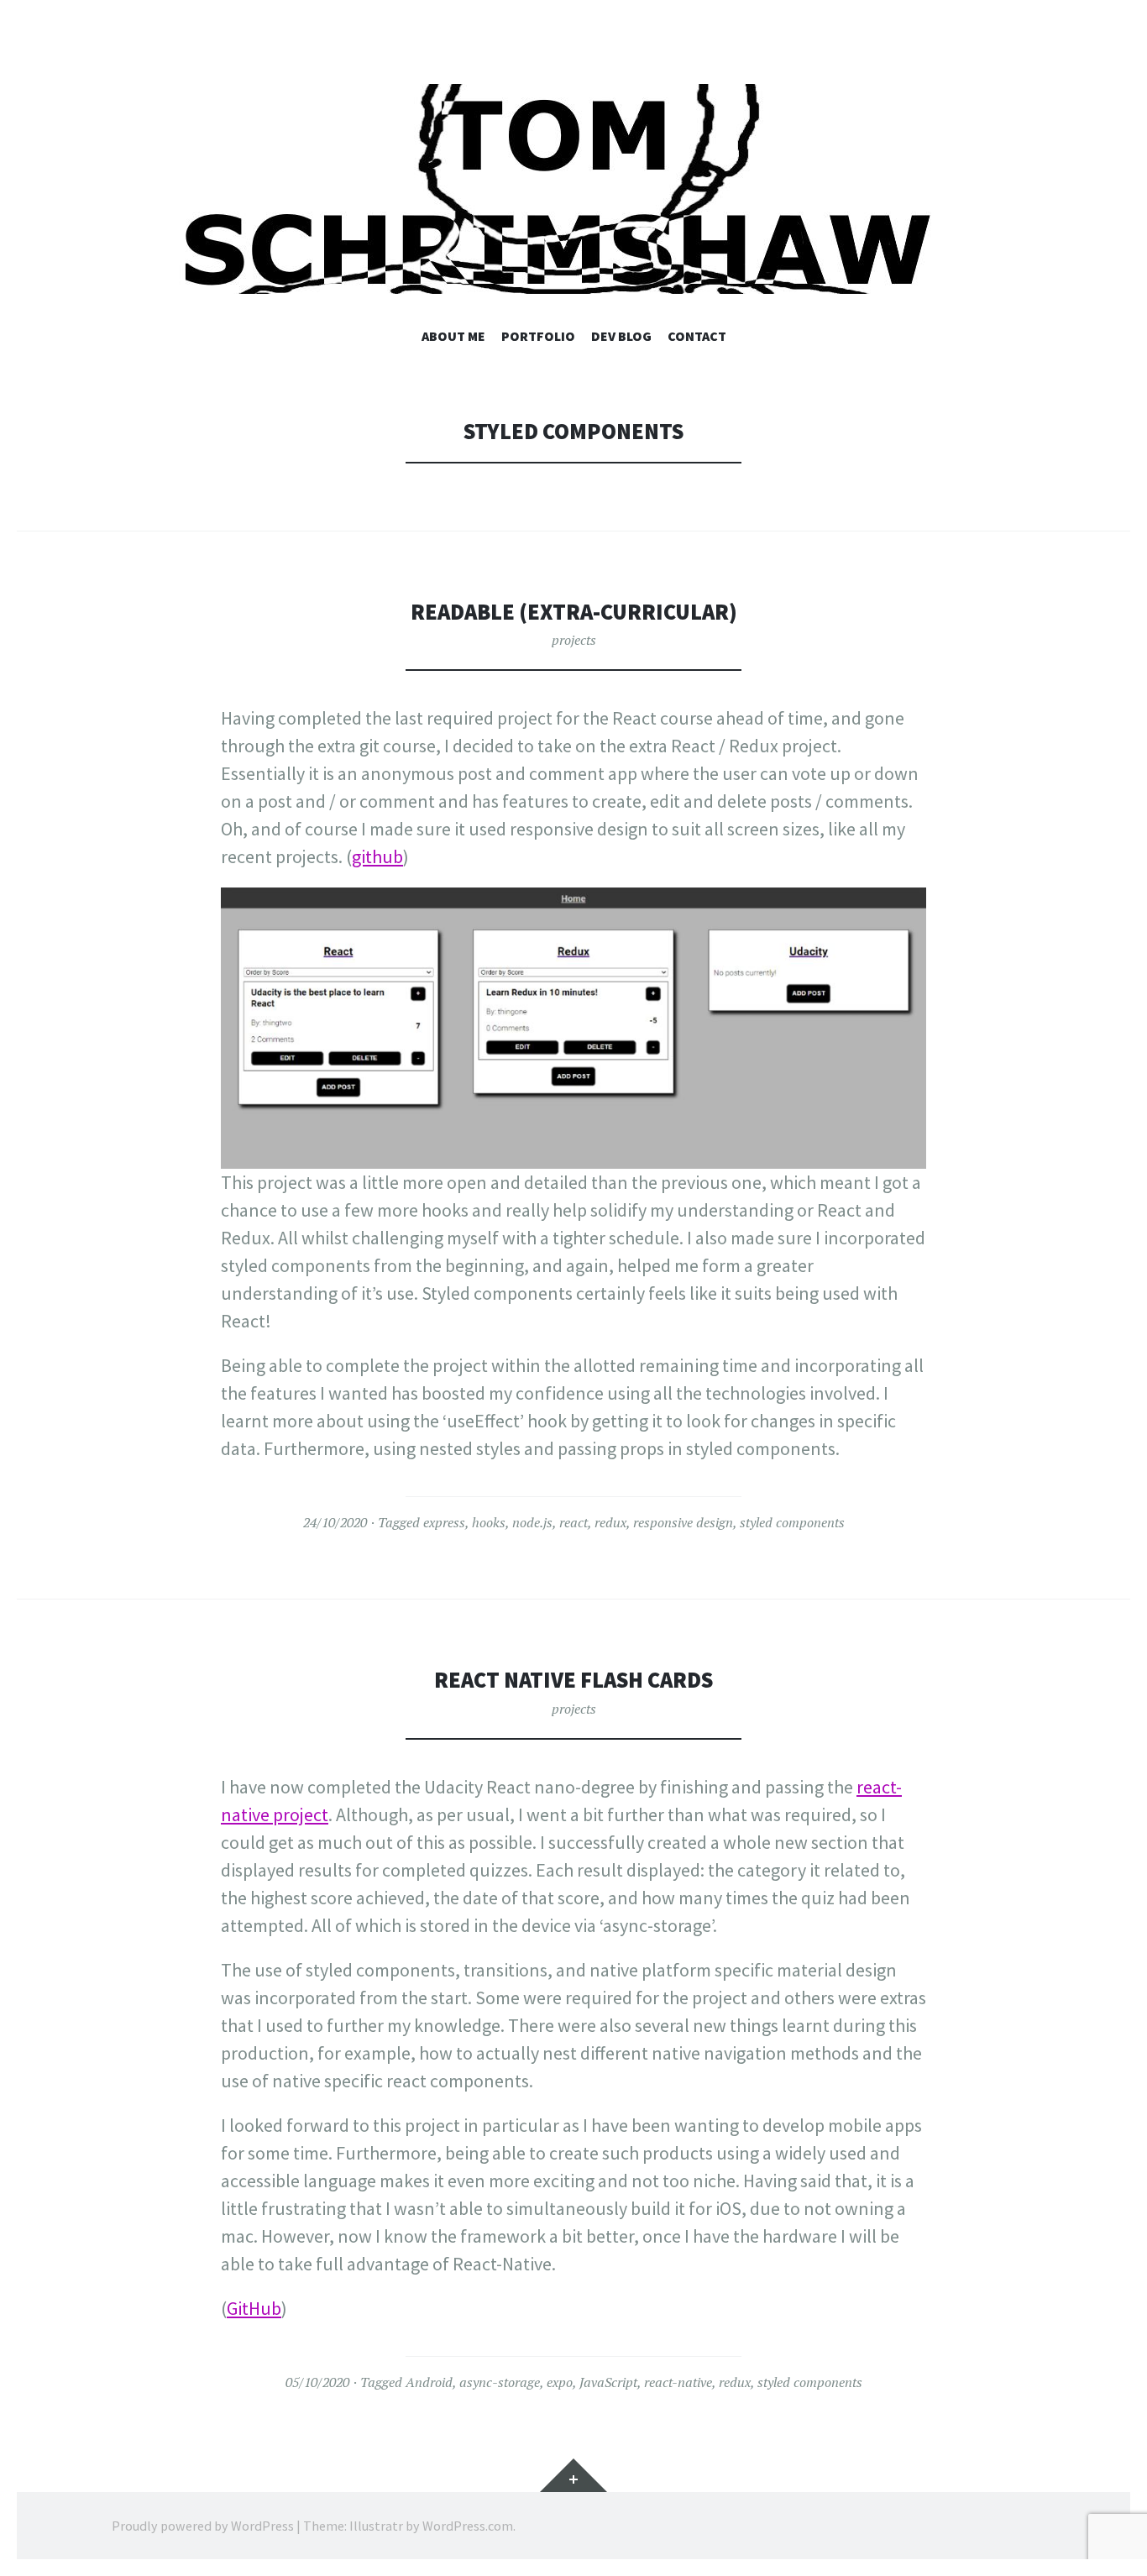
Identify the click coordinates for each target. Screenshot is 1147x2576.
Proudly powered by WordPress (203, 2526)
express (444, 1522)
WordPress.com (468, 2526)
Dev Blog (621, 336)
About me (453, 336)
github (377, 856)
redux (610, 1522)
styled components (792, 1522)
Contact (697, 336)
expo (560, 2382)
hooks (489, 1522)
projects (574, 640)
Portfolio (538, 336)
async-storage (500, 2382)
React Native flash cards (573, 1680)
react (573, 1522)
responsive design (683, 1522)
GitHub (254, 2308)
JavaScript (608, 2382)
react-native (678, 2382)
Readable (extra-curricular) (574, 612)
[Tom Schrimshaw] (573, 189)
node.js (532, 1522)
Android (429, 2382)
